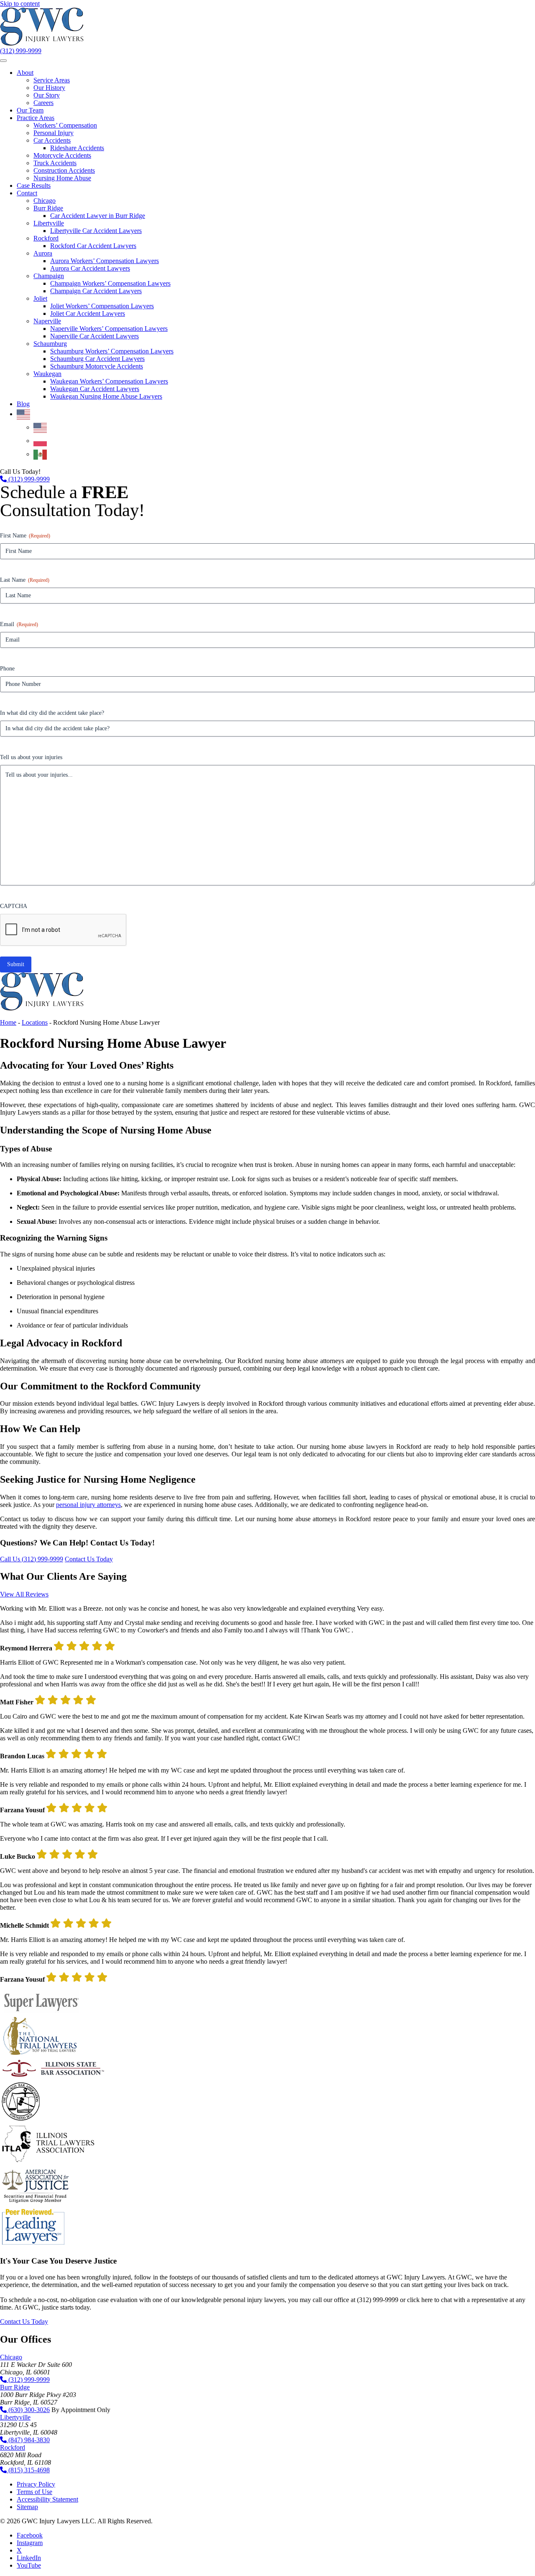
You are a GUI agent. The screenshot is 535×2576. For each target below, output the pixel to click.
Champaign (49, 276)
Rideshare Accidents (77, 148)
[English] (24, 414)
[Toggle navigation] (3, 61)
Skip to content (20, 4)
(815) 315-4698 (28, 2470)
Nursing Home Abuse (62, 178)
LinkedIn (29, 2558)
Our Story (47, 95)
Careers (43, 103)
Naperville (47, 321)
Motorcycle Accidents (62, 155)
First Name (25, 536)
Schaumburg (50, 344)
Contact (27, 193)
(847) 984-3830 (28, 2440)
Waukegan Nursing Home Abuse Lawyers (106, 396)
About (25, 73)
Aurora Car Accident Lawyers (90, 268)
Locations (35, 1022)
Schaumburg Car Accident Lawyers (97, 359)
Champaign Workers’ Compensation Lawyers (110, 283)
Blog (23, 404)
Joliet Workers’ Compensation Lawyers (102, 306)
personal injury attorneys (88, 1505)
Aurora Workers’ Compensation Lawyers (104, 261)
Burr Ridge (48, 208)
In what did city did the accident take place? (52, 713)
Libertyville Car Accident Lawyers (96, 231)
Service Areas (52, 80)
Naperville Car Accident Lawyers (94, 336)
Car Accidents (52, 140)
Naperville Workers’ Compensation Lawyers (109, 329)
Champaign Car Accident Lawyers (96, 291)
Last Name (25, 580)
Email (19, 624)
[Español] (41, 454)
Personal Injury (53, 133)
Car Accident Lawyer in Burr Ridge (98, 216)
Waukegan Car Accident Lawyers (95, 389)
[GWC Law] (42, 43)
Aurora (43, 253)
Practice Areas (36, 118)
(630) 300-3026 (28, 2410)
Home (8, 1022)
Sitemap (27, 2507)
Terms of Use (34, 2492)
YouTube (29, 2565)
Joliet (40, 298)
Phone (7, 669)
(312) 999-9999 (21, 51)
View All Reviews (24, 1594)
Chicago (45, 201)
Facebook (30, 2535)
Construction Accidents (64, 170)
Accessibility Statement (47, 2499)
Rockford (46, 238)
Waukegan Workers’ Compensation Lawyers (109, 381)
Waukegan (47, 374)
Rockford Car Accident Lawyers (93, 246)
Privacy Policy (36, 2484)
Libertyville (49, 223)
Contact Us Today (89, 1559)
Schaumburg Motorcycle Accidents (97, 366)
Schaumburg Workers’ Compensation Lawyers (112, 351)
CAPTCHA (14, 906)
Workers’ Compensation (65, 125)
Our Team (30, 110)
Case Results (34, 185)
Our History (49, 88)
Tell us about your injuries (31, 757)
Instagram (30, 2543)
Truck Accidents (55, 163)
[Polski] (41, 441)
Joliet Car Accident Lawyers (88, 313)
